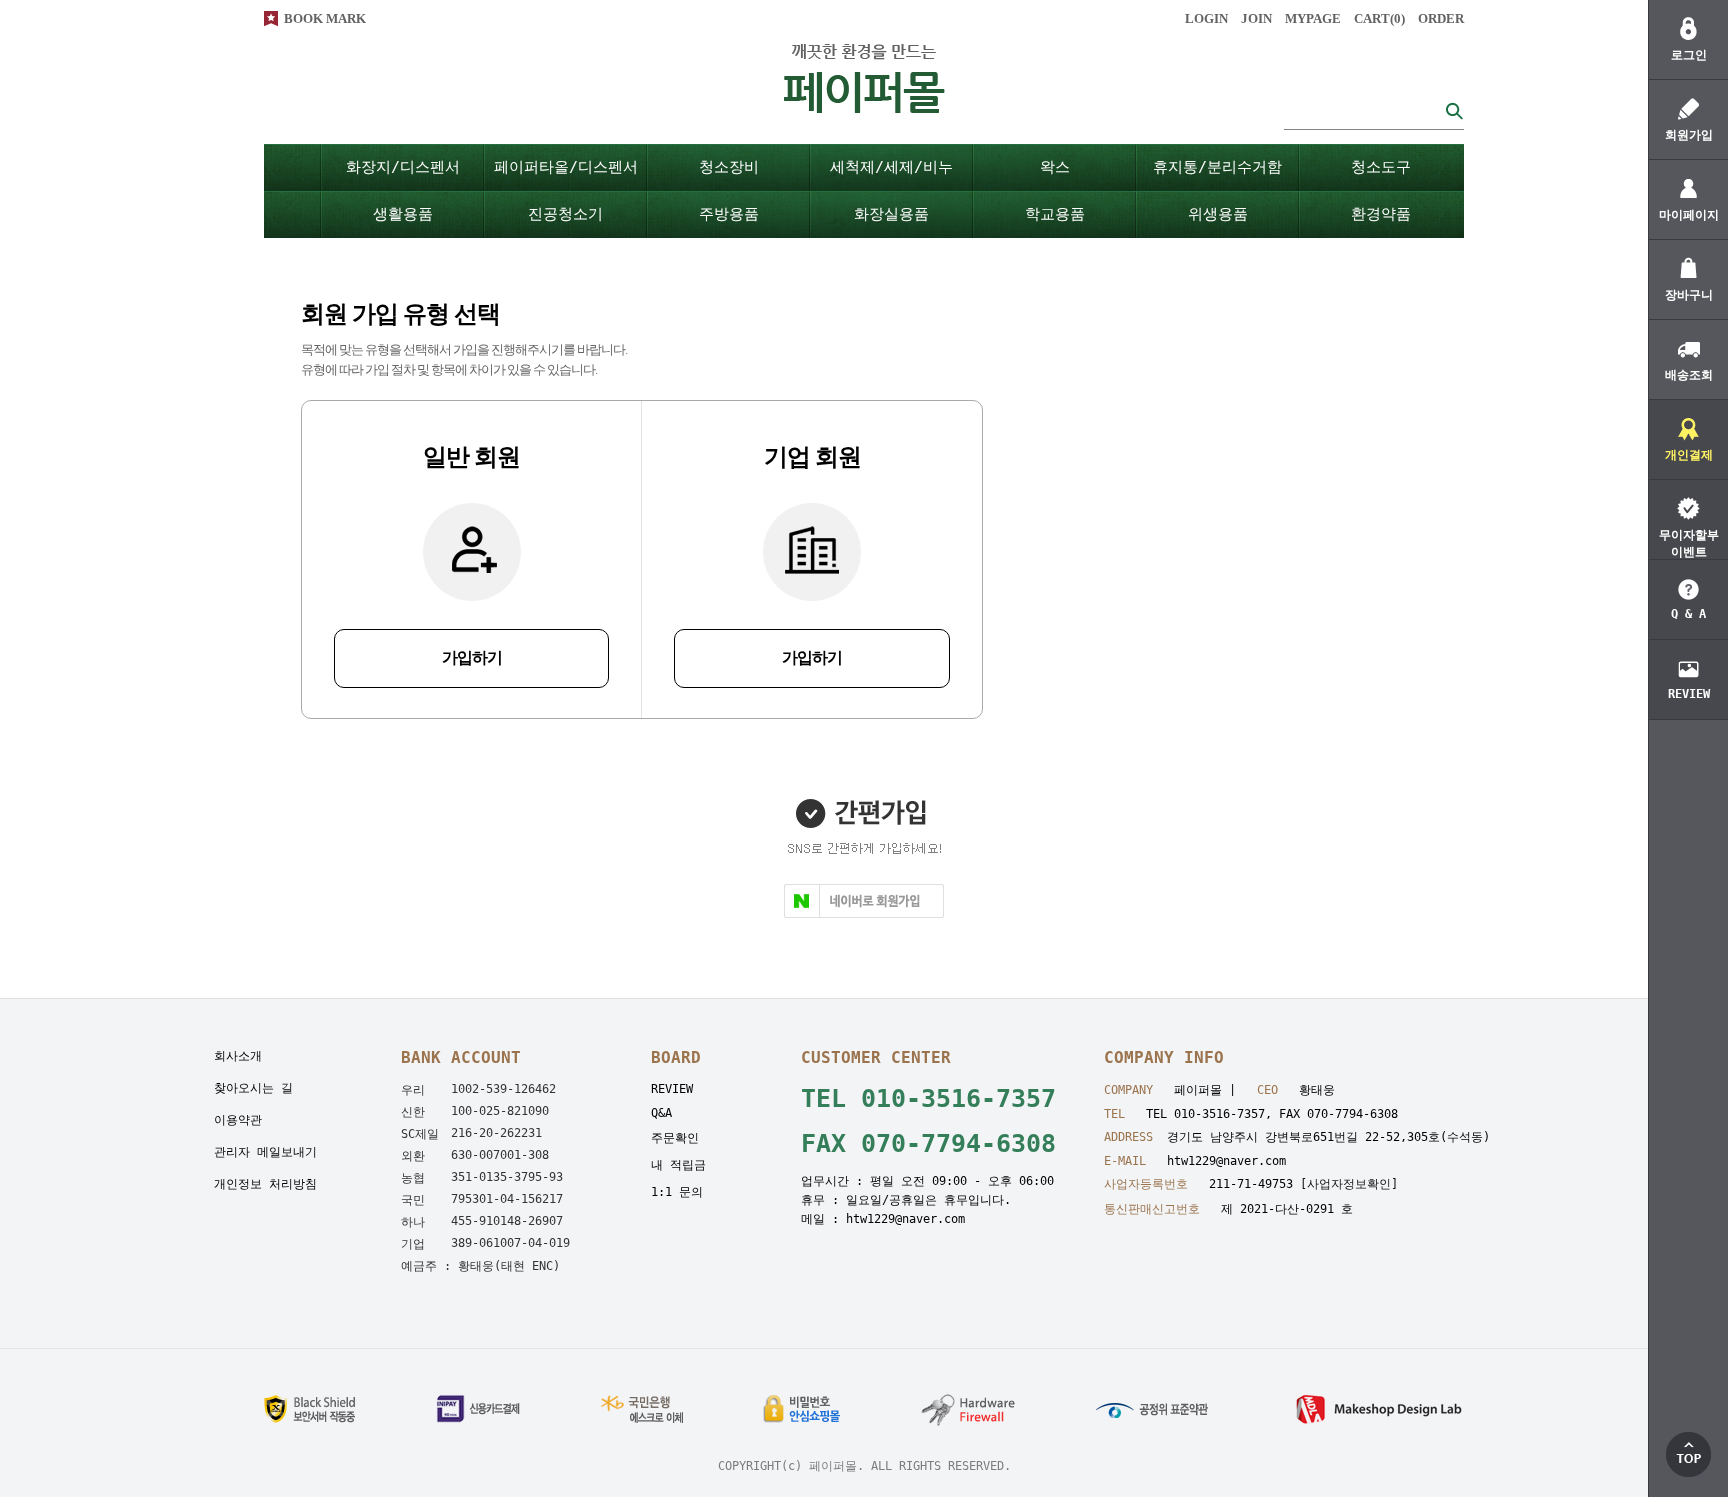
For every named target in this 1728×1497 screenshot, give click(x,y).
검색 (1454, 110)
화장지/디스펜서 (403, 167)
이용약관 (238, 1120)
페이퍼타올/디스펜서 (566, 167)
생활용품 (403, 214)
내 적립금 (678, 1165)
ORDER (1441, 18)
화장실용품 (891, 214)
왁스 (1055, 167)
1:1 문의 (677, 1192)
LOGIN (1206, 18)
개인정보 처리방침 (265, 1184)
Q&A (661, 1113)
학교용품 (1055, 214)
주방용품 (729, 214)
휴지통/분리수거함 (1217, 167)
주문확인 (675, 1138)
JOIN (1256, 18)
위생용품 (1218, 214)
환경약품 (1381, 214)
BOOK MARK (325, 18)
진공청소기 (565, 214)
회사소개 (238, 1056)
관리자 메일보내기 (265, 1152)
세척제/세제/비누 (891, 167)
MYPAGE (1313, 18)
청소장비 (729, 167)
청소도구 (1381, 167)
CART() (1379, 18)
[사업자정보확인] (1349, 1184)
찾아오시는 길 (253, 1088)
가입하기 (472, 657)
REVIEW (672, 1089)
